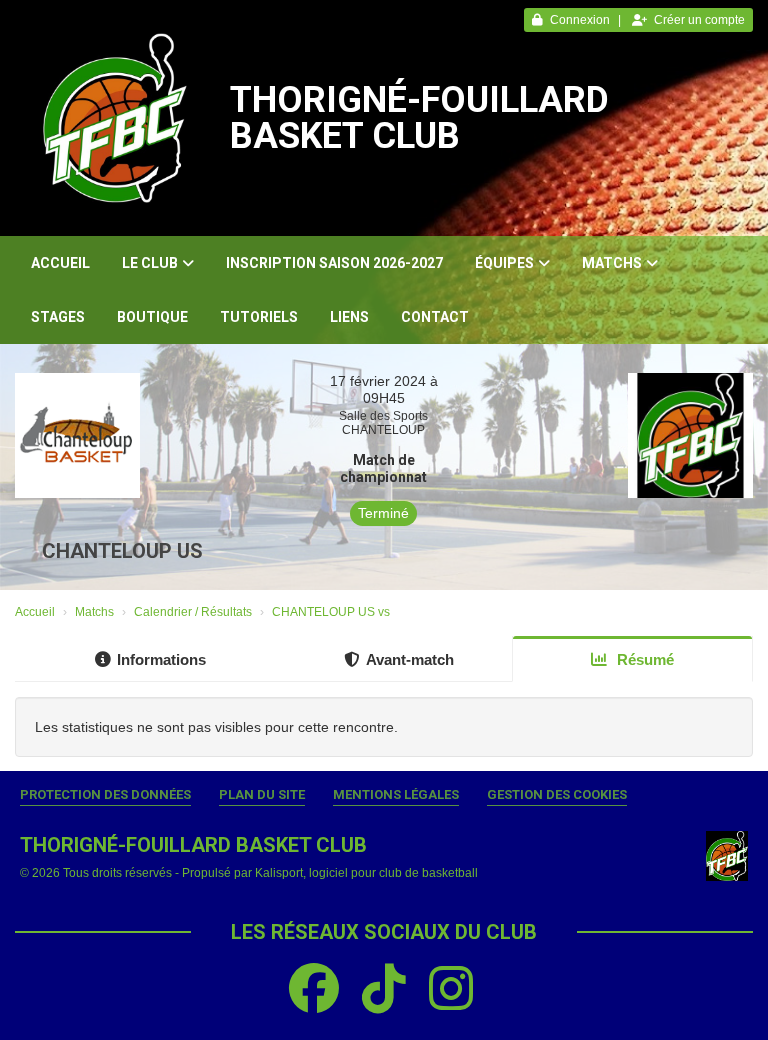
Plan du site (262, 794)
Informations (161, 659)
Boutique (152, 317)
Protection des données (105, 794)
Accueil (60, 263)
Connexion (580, 20)
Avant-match (410, 659)
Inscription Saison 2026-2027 (334, 263)
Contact (435, 317)
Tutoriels (259, 317)
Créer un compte (699, 20)
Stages (58, 317)
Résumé (643, 659)
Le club (150, 263)
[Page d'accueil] (115, 118)
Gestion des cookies (557, 794)
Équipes (504, 263)
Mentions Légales (396, 794)
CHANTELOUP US (122, 551)
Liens (349, 317)
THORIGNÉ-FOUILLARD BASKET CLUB (419, 118)
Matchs (612, 263)
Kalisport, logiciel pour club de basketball (366, 873)
